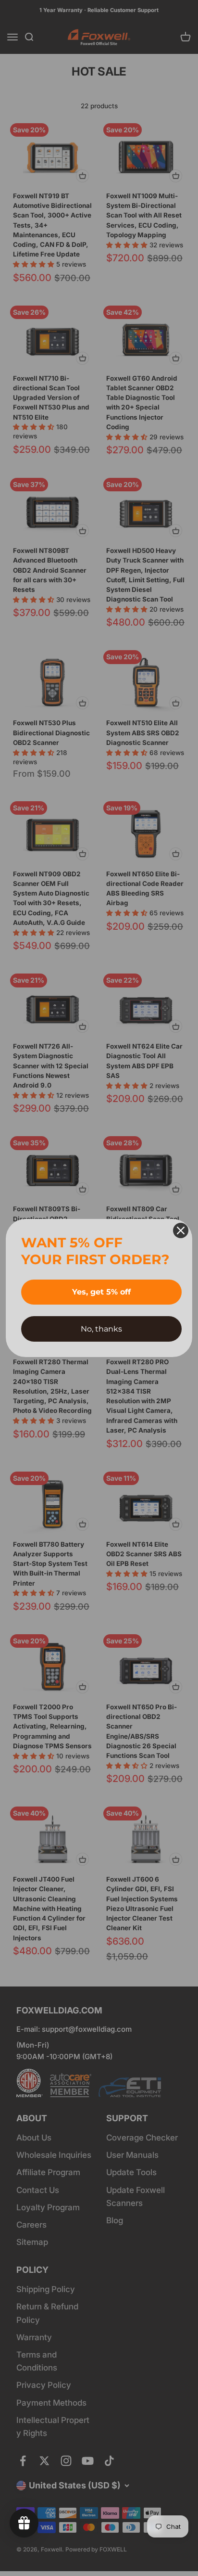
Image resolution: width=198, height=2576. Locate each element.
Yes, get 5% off (101, 1292)
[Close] (181, 1230)
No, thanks (101, 1329)
